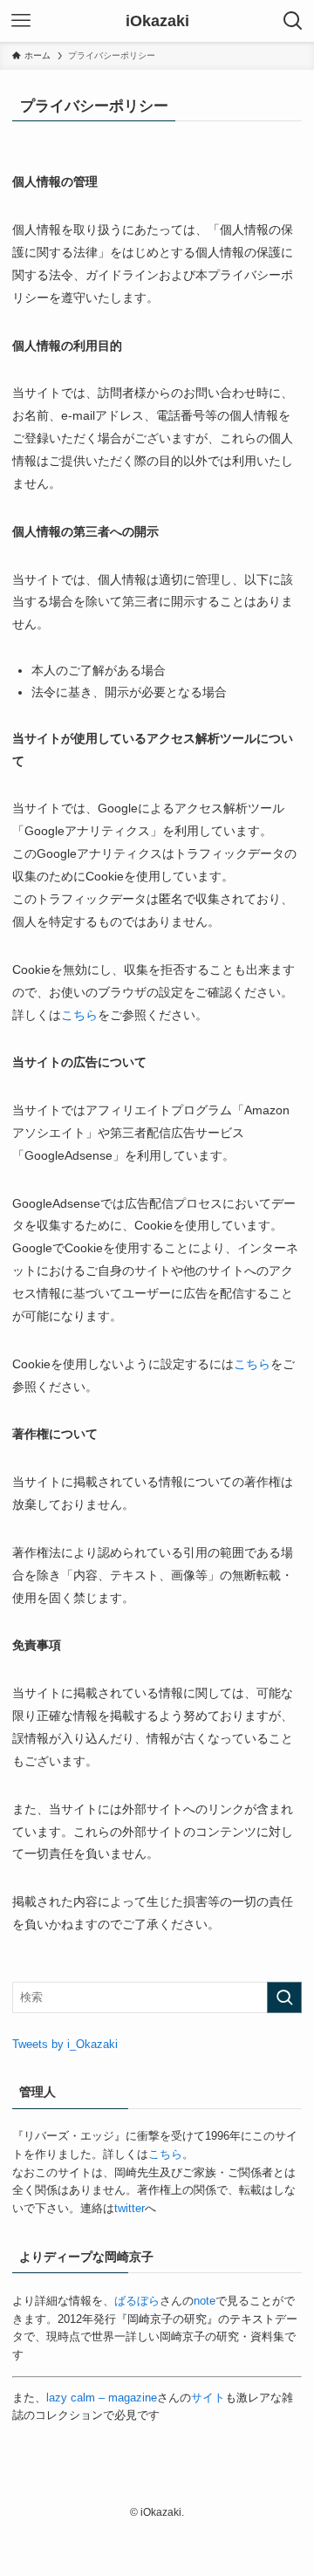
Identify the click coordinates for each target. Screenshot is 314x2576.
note (205, 2301)
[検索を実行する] (284, 1997)
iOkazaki (157, 21)
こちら (79, 1015)
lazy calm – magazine (102, 2398)
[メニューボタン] (21, 21)
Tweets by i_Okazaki (65, 2044)
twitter (130, 2208)
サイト (208, 2398)
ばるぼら (137, 2301)
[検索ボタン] (293, 21)
